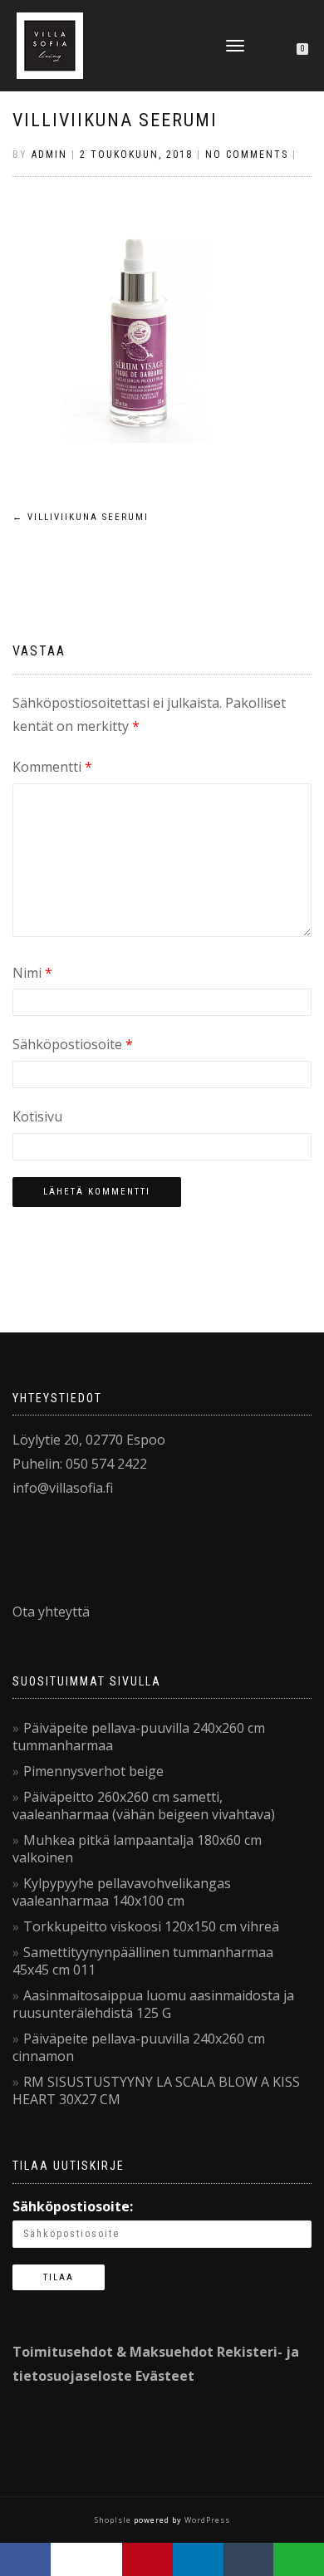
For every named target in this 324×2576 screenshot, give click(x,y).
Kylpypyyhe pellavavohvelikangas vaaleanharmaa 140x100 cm (122, 1892)
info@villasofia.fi (63, 1488)
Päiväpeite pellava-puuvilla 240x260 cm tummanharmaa (139, 1737)
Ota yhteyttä (51, 1612)
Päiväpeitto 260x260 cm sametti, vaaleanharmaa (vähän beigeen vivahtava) (144, 1806)
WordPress (206, 2520)
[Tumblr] (249, 2559)
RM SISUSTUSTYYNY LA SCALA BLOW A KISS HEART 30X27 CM (156, 2090)
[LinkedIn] (198, 2559)
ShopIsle (114, 2520)
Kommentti (52, 767)
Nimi (32, 973)
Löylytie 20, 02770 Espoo (89, 1440)
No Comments (247, 155)
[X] (87, 2559)
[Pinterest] (147, 2559)
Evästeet (165, 2376)
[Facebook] (25, 2559)
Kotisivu (37, 1116)
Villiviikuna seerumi (115, 120)
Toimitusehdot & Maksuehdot (113, 2352)
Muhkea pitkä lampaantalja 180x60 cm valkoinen (137, 1849)
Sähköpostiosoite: (73, 2206)
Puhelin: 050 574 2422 (80, 1464)
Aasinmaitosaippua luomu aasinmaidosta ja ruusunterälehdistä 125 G (153, 2004)
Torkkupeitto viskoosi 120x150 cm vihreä (151, 1926)
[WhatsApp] (299, 2559)
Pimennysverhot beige (93, 1771)
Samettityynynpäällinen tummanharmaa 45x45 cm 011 (143, 1961)
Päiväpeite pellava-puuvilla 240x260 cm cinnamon (139, 2047)
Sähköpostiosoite (73, 1044)
